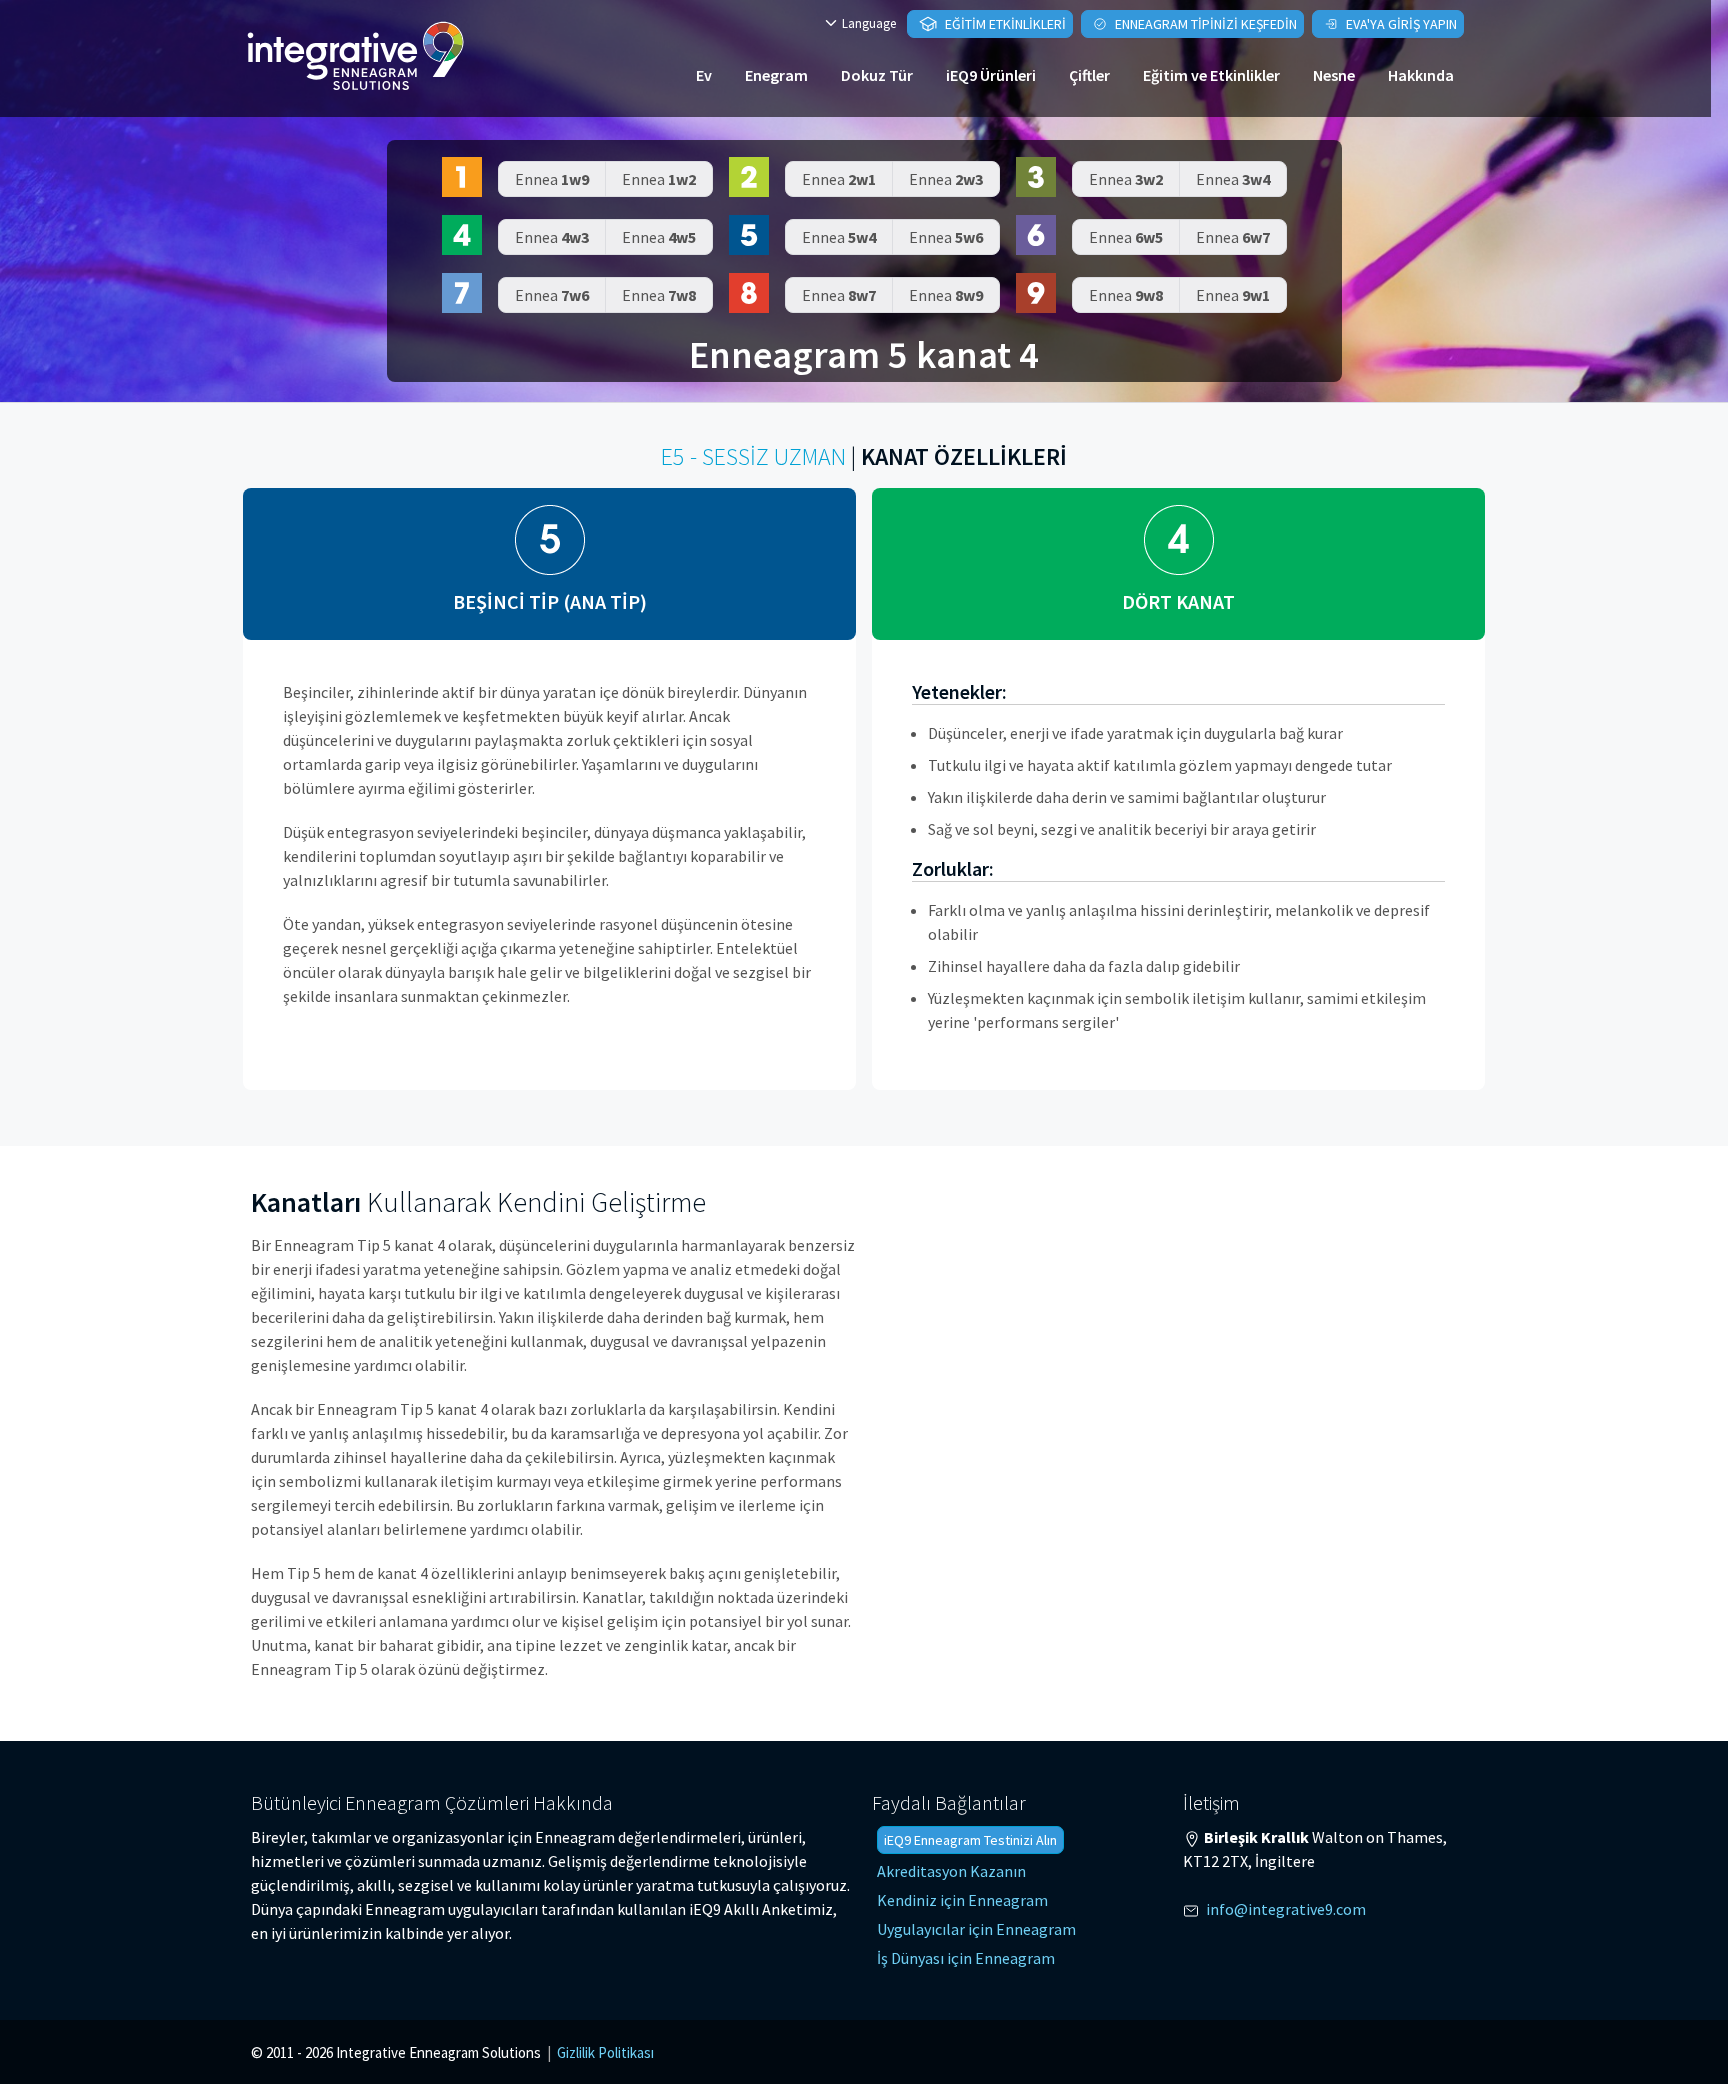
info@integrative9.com (1286, 1909)
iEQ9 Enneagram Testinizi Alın (970, 1840)
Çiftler (1089, 75)
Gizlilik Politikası (605, 2052)
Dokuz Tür (877, 75)
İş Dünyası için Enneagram (966, 1958)
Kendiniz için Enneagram (962, 1900)
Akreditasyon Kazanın (951, 1871)
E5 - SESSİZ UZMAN (753, 456)
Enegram (776, 75)
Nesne (1334, 75)
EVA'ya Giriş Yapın (1400, 24)
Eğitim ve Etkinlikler (1211, 75)
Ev (704, 75)
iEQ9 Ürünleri (991, 75)
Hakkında (1421, 75)
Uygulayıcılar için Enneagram (976, 1929)
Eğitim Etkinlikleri (1004, 24)
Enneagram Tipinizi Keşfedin (1204, 24)
